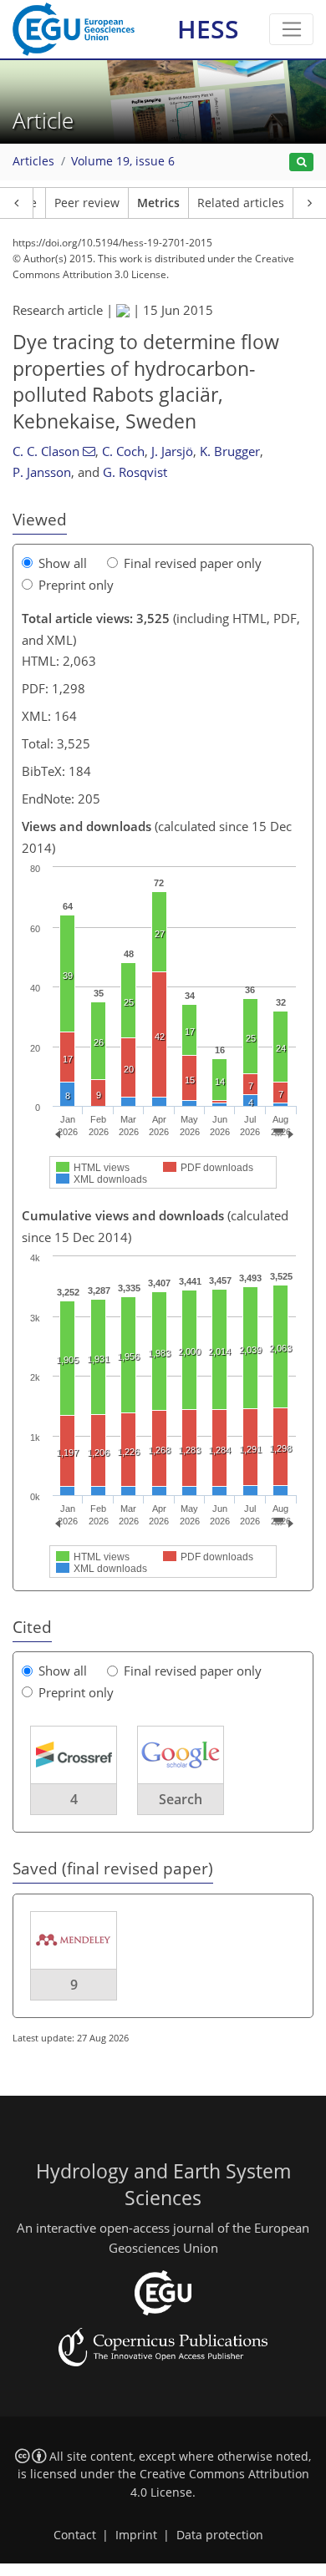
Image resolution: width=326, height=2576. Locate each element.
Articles (33, 161)
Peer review (87, 203)
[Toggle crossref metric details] (74, 1754)
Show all (63, 563)
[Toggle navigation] (291, 29)
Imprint (136, 2535)
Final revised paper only (193, 563)
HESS (208, 29)
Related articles (241, 203)
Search (181, 1799)
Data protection (220, 2535)
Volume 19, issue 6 (123, 161)
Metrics (158, 203)
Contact (75, 2535)
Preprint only (76, 585)
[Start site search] (301, 162)
